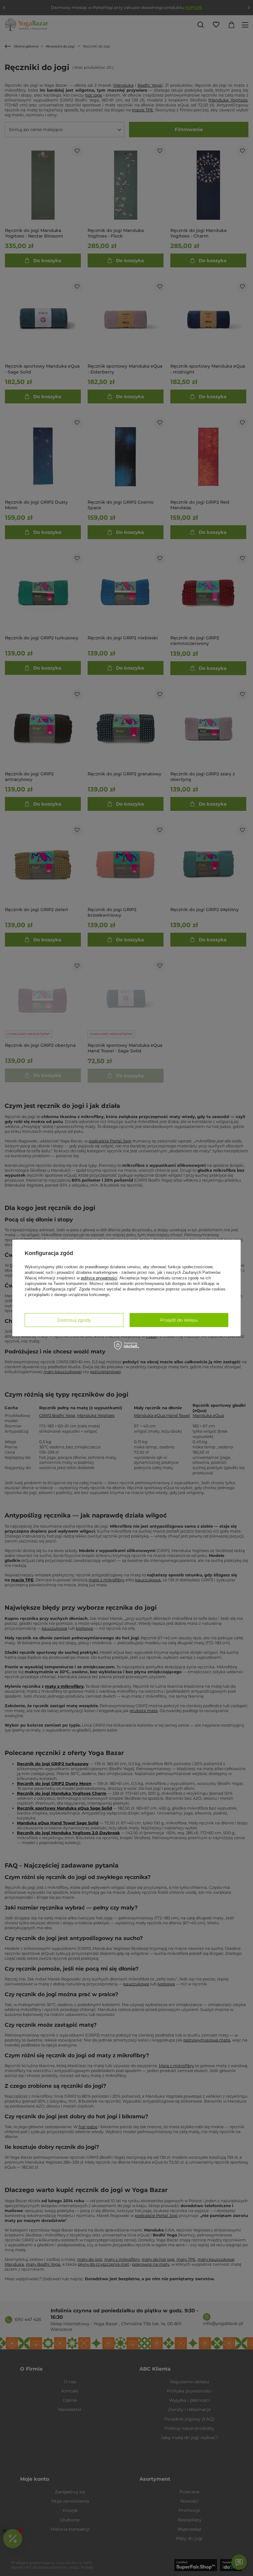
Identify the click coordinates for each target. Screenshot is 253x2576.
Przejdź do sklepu (179, 1320)
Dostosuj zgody (74, 1320)
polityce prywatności (99, 1278)
